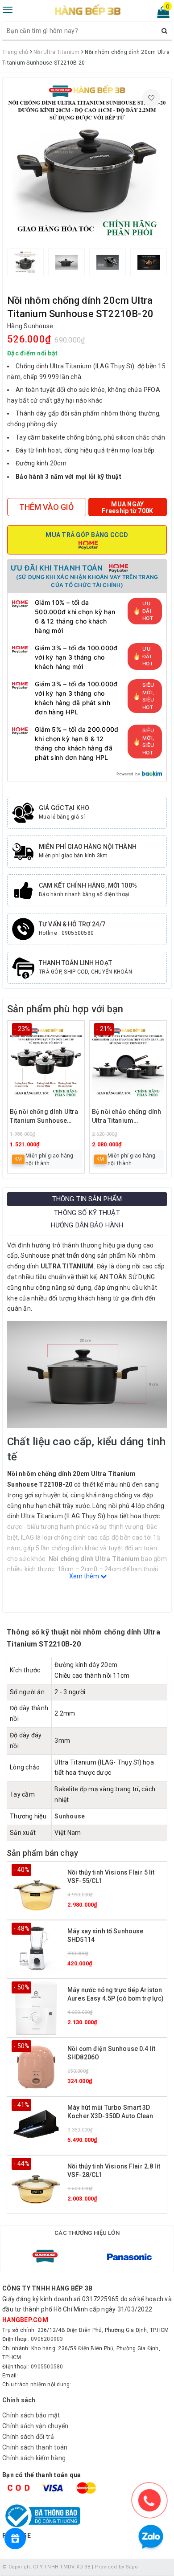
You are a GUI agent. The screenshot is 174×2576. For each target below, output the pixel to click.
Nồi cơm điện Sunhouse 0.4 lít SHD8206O (111, 2053)
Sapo (132, 2567)
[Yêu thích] (151, 98)
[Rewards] (15, 2539)
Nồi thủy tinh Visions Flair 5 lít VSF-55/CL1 (111, 1877)
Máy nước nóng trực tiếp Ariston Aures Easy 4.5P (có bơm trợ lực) (116, 1994)
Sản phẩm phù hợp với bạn (65, 1009)
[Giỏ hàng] (160, 14)
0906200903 (47, 2339)
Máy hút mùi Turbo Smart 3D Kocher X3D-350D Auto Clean (110, 2112)
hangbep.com (25, 2320)
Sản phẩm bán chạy (42, 1853)
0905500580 (47, 2367)
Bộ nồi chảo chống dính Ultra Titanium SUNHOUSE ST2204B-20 (128, 1117)
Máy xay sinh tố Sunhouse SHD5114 (105, 1936)
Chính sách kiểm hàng (34, 2458)
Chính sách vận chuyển (35, 2426)
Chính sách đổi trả (28, 2437)
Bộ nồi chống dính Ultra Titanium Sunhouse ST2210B (44, 1117)
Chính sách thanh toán (35, 2447)
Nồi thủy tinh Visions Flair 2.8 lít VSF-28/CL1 (114, 2171)
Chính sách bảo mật (31, 2415)
